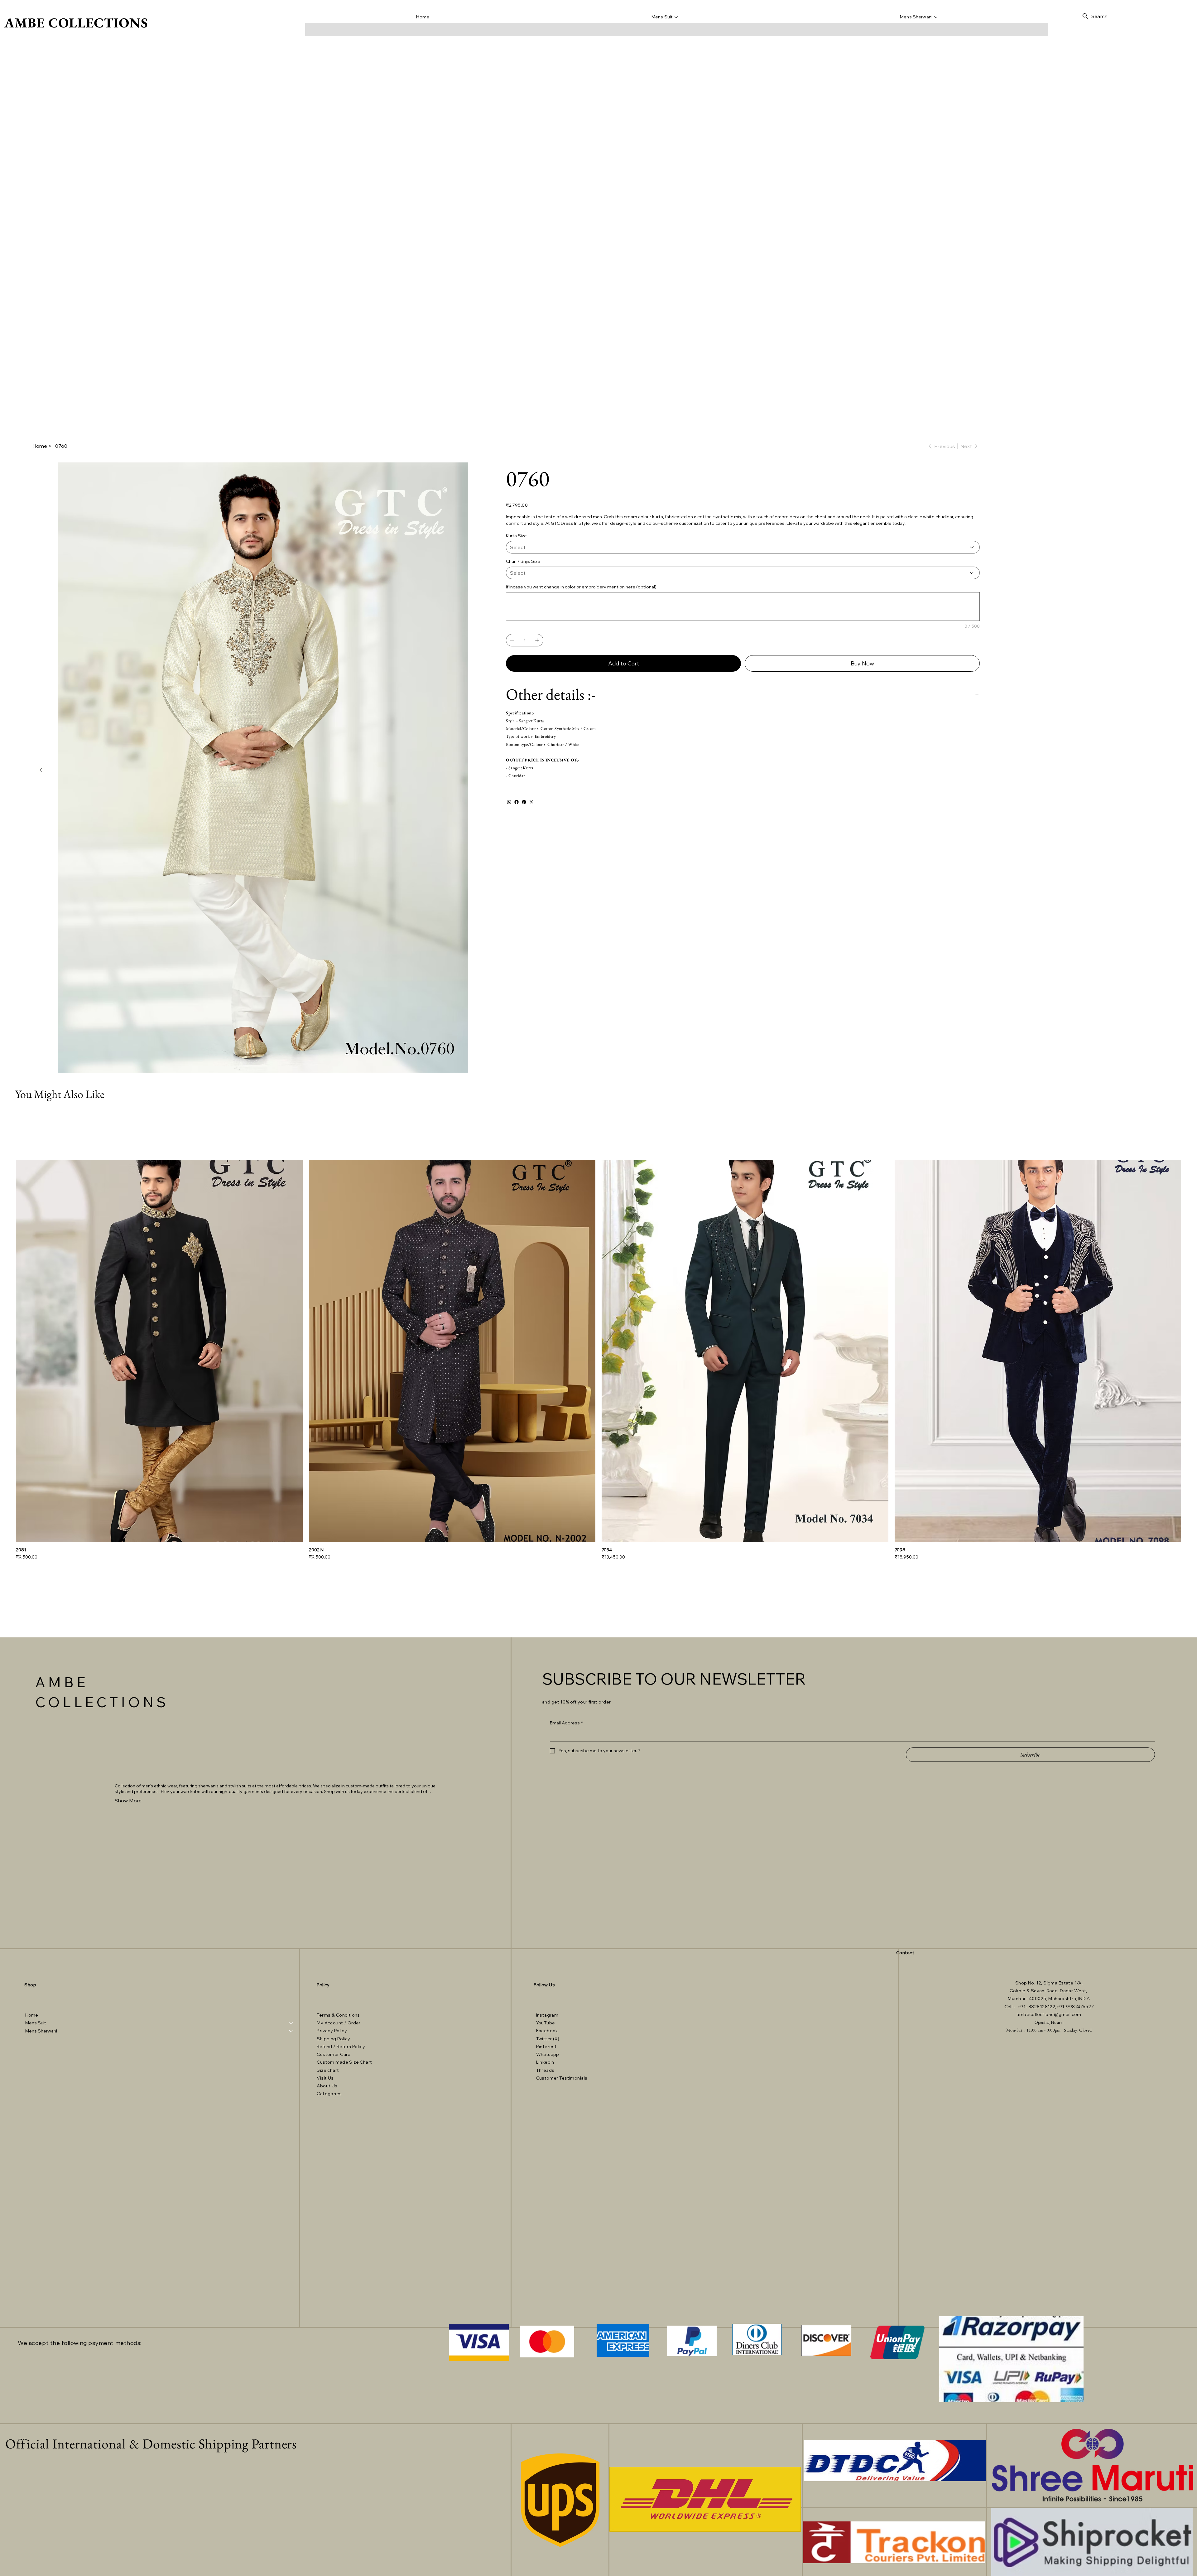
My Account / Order (339, 2023)
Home (32, 2015)
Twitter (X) (548, 2039)
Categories (329, 2094)
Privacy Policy (332, 2031)
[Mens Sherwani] (291, 2031)
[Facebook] (517, 802)
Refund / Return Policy (341, 2047)
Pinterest (547, 2047)
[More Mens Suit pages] (676, 17)
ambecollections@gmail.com (1049, 2014)
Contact (905, 1953)
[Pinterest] (524, 802)
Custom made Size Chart (344, 2062)
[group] (598, 1360)
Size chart (328, 2070)
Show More (128, 1800)
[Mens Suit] (291, 2023)
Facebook (547, 2031)
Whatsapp (548, 2054)
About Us (327, 2086)
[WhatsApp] (509, 802)
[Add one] (537, 640)
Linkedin (545, 2062)
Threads (545, 2070)
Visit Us (326, 2078)
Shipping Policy (333, 2039)
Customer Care (334, 2054)
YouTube (546, 2023)
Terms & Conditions (338, 2015)
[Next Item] (41, 770)
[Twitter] (531, 802)
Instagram (547, 2015)
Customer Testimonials (562, 2078)
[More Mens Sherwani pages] (936, 17)
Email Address (566, 1723)
